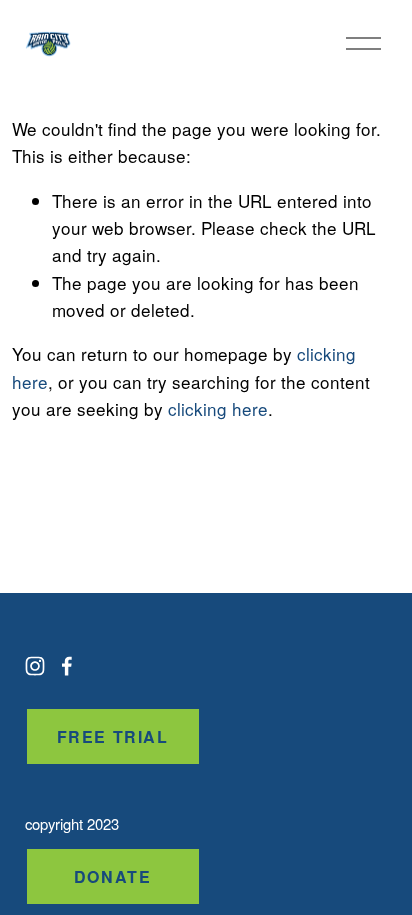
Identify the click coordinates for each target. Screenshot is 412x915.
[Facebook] (67, 666)
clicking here (218, 408)
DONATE (113, 876)
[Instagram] (35, 666)
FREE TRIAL (113, 736)
